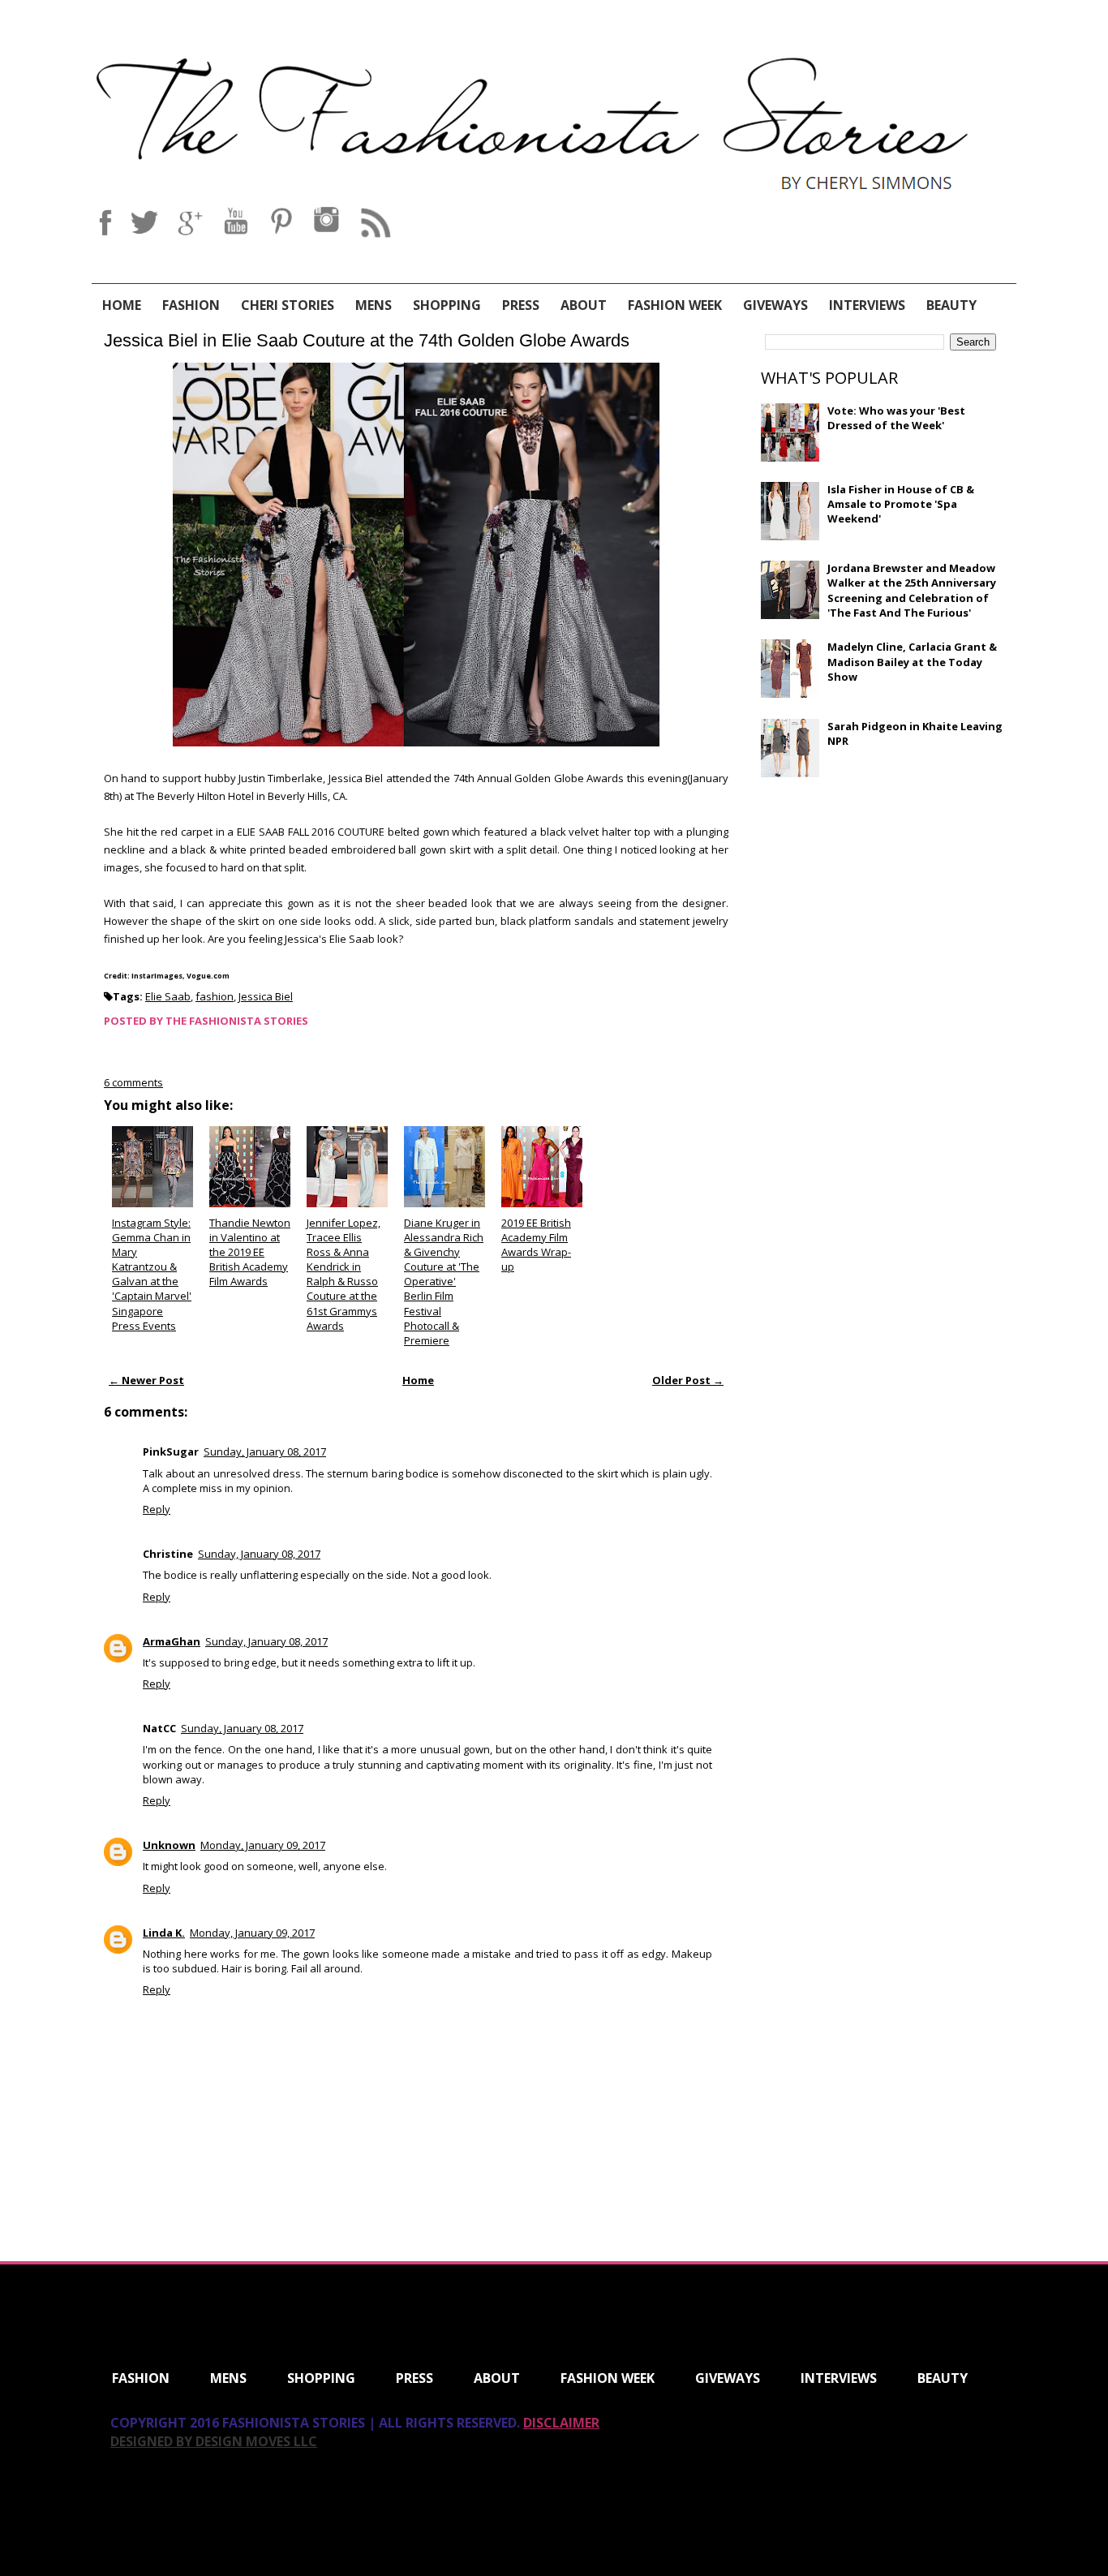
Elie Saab (168, 996)
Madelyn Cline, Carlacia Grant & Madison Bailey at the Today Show (912, 661)
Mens (374, 305)
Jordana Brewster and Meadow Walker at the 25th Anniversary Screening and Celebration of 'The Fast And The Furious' (912, 590)
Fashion (191, 305)
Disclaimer (561, 2423)
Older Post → (688, 1380)
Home (122, 305)
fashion (215, 996)
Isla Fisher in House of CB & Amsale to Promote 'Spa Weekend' (901, 504)
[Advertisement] (883, 907)
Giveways (775, 305)
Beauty (951, 305)
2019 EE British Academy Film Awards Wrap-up (536, 1245)
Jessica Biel (266, 996)
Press (521, 305)
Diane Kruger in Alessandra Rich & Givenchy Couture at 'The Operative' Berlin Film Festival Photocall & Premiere (444, 1282)
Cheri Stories (288, 305)
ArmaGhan (172, 1641)
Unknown (169, 1845)
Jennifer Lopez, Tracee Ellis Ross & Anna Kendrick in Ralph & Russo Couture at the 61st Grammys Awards (344, 1274)
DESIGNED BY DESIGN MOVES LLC (214, 2441)
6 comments (133, 1082)
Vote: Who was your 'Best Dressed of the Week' (896, 418)
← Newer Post (146, 1380)
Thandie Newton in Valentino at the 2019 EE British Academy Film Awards (250, 1252)
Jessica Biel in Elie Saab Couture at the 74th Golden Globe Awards (367, 340)
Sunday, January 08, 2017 (265, 1451)
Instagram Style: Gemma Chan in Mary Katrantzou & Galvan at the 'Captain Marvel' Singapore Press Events (152, 1274)
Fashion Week (675, 305)
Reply (157, 1509)
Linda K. (164, 1933)
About (584, 305)
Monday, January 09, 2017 (263, 1845)
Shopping (447, 305)
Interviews (867, 305)
